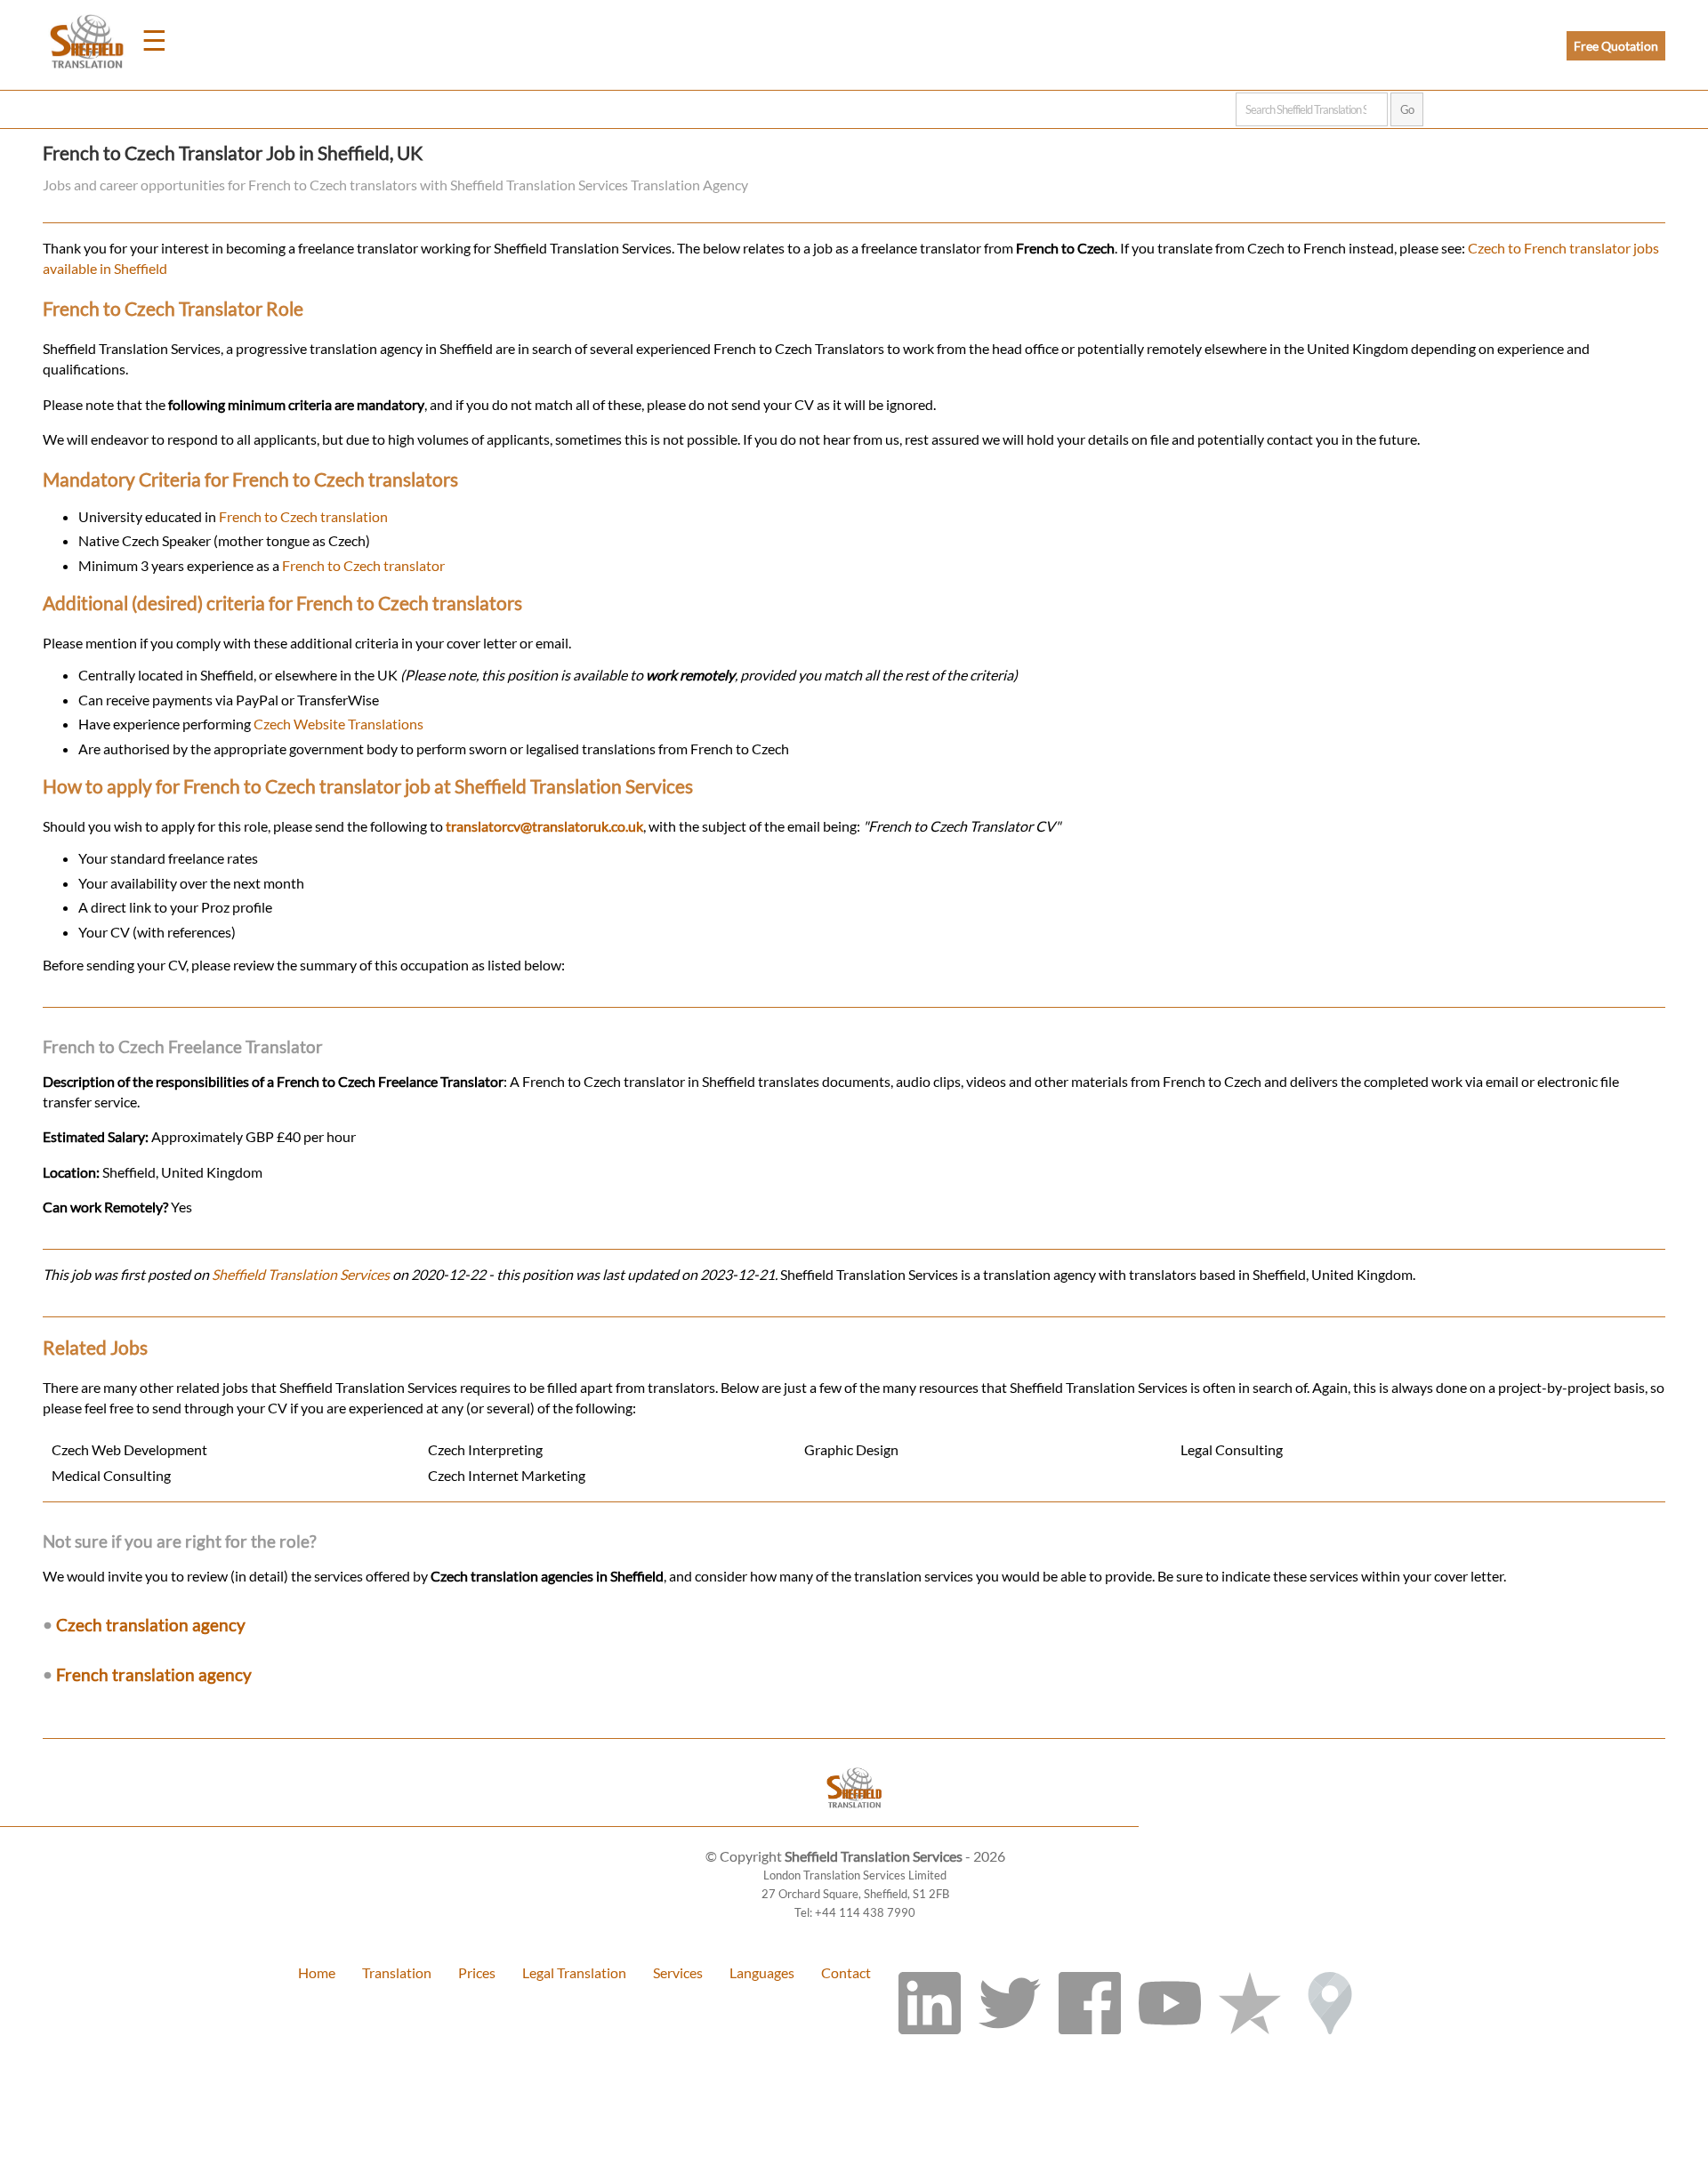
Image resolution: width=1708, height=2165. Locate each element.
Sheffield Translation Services (301, 1274)
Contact (846, 1972)
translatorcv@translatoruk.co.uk (544, 826)
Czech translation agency (151, 1625)
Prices (477, 1972)
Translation (397, 1972)
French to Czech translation (303, 516)
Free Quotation (1616, 46)
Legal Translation (574, 1972)
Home (317, 1972)
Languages (762, 1972)
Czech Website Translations (338, 724)
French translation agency (154, 1674)
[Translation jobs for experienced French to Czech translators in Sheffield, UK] (854, 1818)
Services (678, 1972)
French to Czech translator (363, 565)
